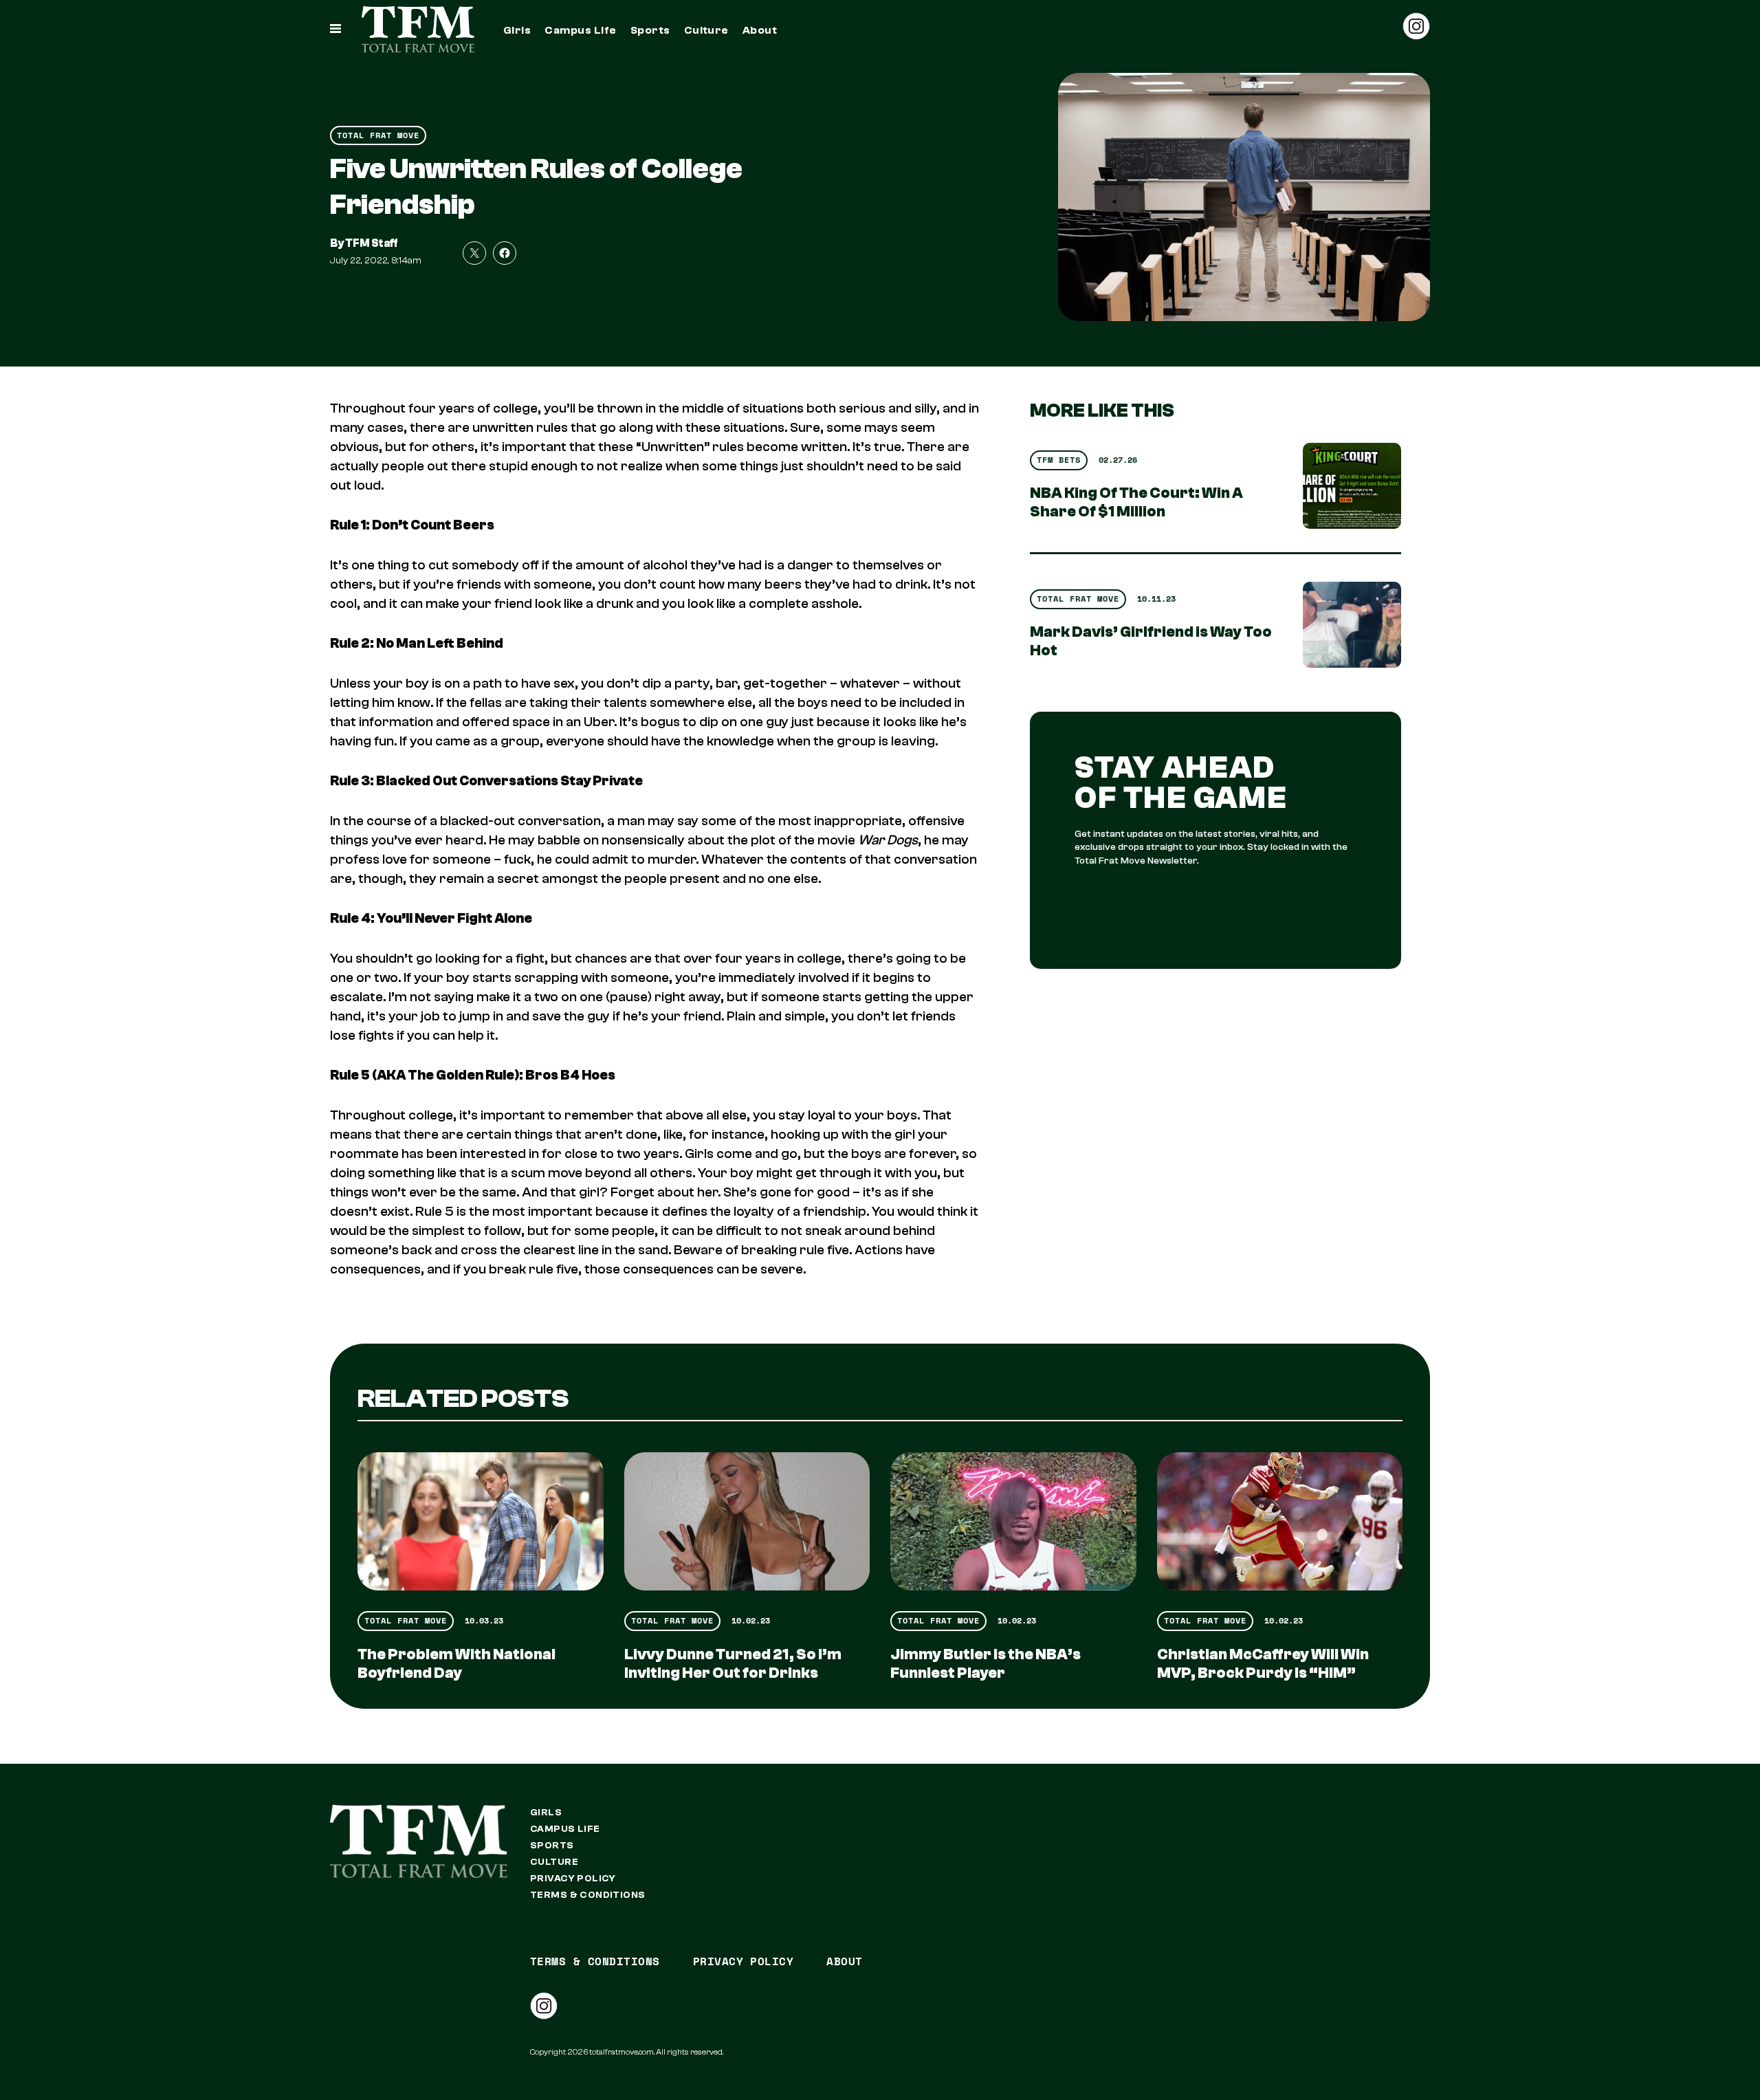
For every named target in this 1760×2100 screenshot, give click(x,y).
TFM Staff (372, 243)
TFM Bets (1059, 460)
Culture (706, 30)
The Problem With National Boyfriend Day (456, 1664)
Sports (650, 30)
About (760, 30)
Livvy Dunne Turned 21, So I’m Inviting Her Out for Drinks (733, 1664)
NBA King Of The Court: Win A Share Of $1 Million (1136, 502)
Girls (517, 30)
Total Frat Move (378, 135)
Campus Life (580, 30)
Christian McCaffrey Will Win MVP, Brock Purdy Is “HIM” (1263, 1664)
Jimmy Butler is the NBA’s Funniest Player (986, 1664)
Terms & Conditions (588, 1895)
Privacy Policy (573, 1879)
